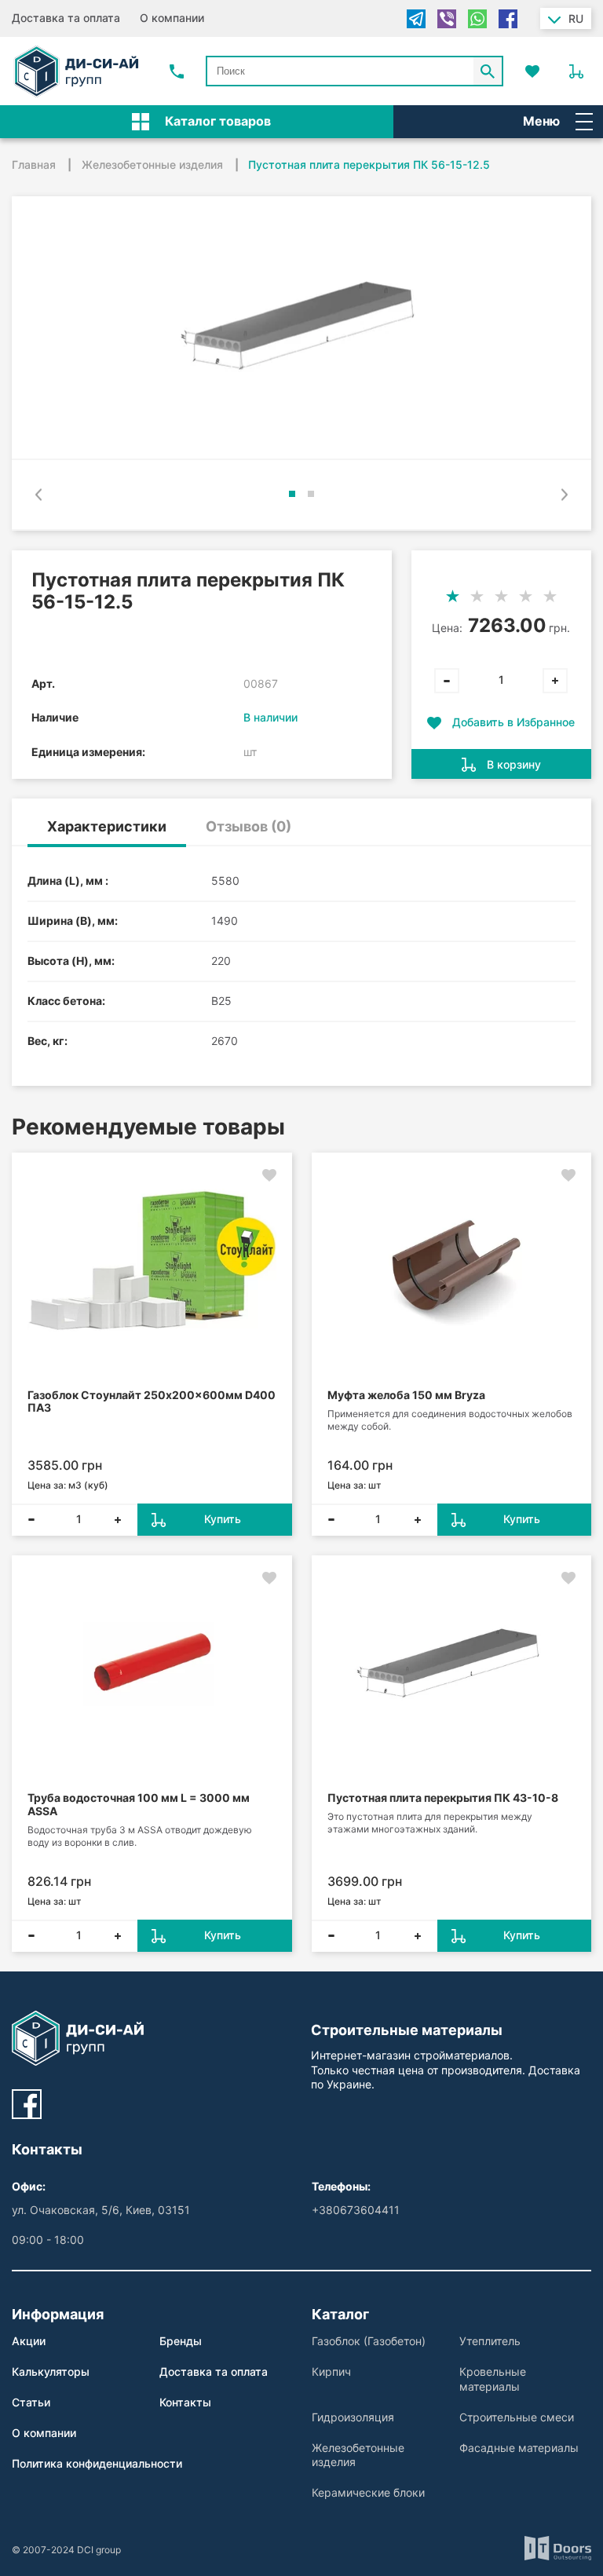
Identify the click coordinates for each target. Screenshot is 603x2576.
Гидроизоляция (353, 2417)
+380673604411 (356, 2210)
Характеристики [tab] (107, 826)
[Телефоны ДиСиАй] (177, 71)
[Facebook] (508, 19)
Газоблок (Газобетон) (369, 2341)
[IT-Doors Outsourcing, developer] (558, 2550)
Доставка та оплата (66, 18)
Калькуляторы (51, 2371)
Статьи (31, 2402)
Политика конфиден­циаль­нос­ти (97, 2463)
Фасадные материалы (519, 2448)
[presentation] (38, 495)
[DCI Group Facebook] (27, 2104)
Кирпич (331, 2371)
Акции (29, 2341)
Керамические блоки (368, 2492)
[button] (292, 494)
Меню (541, 121)
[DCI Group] (76, 71)
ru (576, 18)
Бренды (181, 2341)
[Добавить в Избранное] (269, 1175)
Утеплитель (490, 2341)
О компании (172, 18)
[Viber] (447, 19)
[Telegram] (416, 19)
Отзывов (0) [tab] (249, 826)
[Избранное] (532, 71)
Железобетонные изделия (358, 2455)
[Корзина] (576, 71)
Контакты (185, 2402)
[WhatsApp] (477, 19)
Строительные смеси (517, 2417)
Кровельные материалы (493, 2379)
